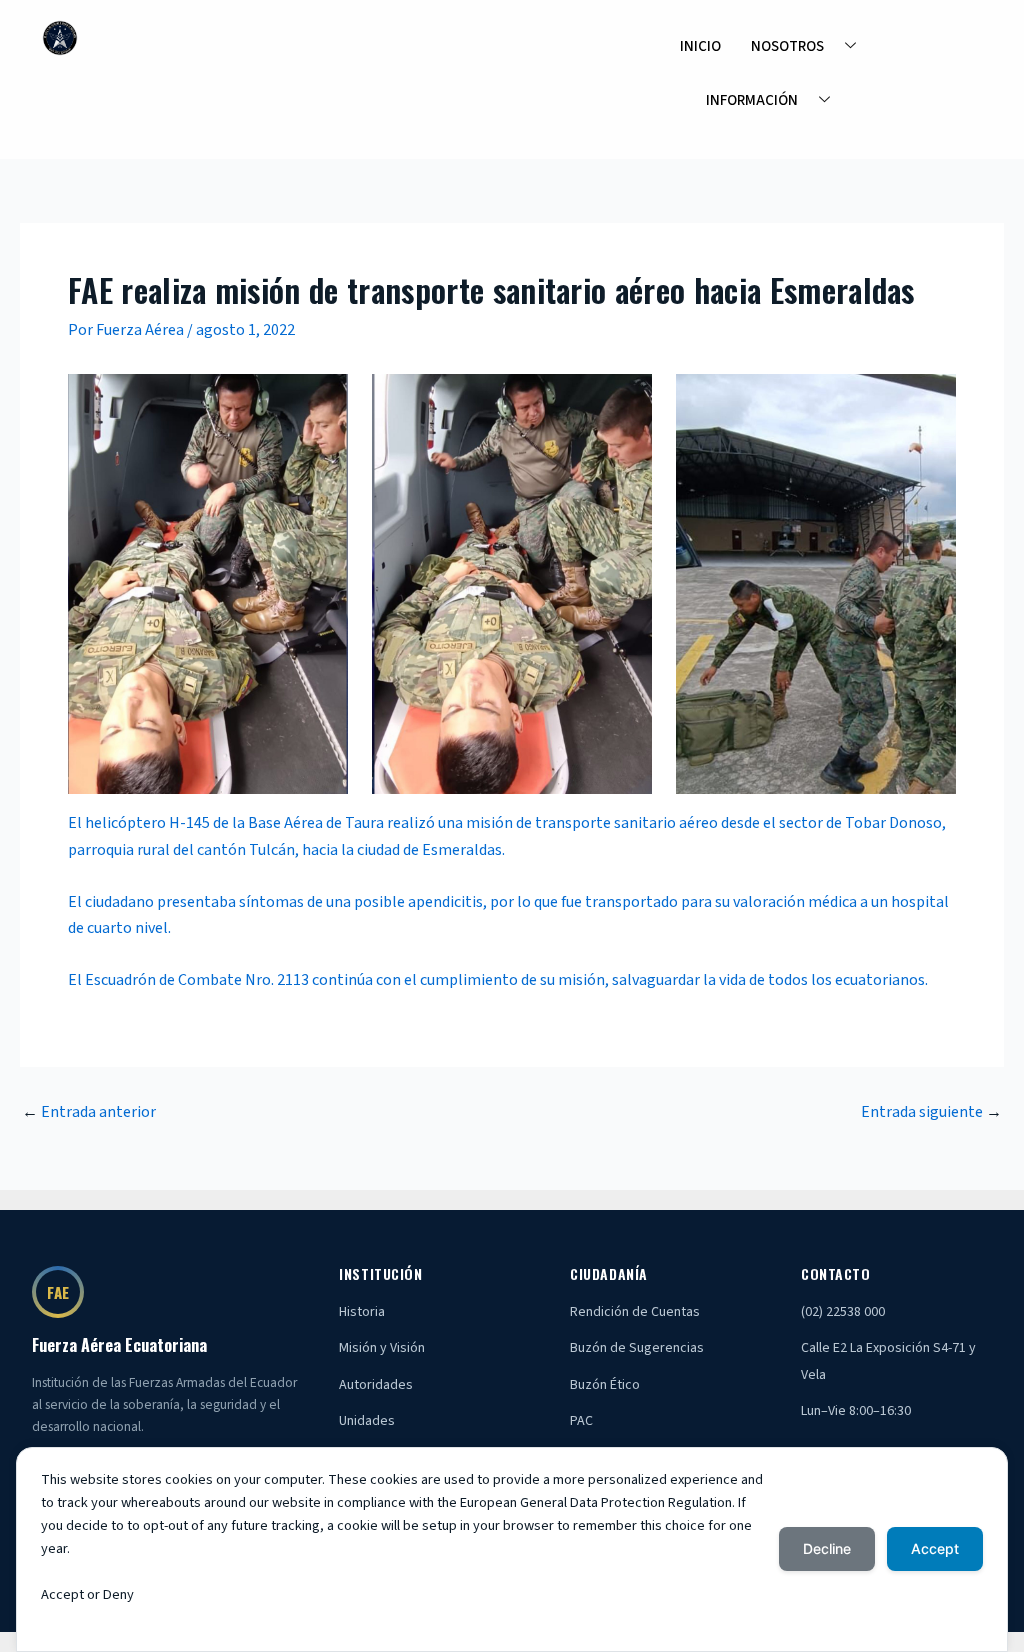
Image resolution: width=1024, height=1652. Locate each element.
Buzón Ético (605, 1385)
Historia (362, 1312)
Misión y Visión (382, 1348)
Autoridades (376, 1385)
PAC (581, 1421)
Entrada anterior (89, 1112)
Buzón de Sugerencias (637, 1348)
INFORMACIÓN (752, 100)
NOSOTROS (787, 46)
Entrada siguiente (931, 1112)
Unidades (367, 1421)
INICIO (700, 46)
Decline (827, 1548)
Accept (935, 1548)
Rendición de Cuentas (635, 1312)
